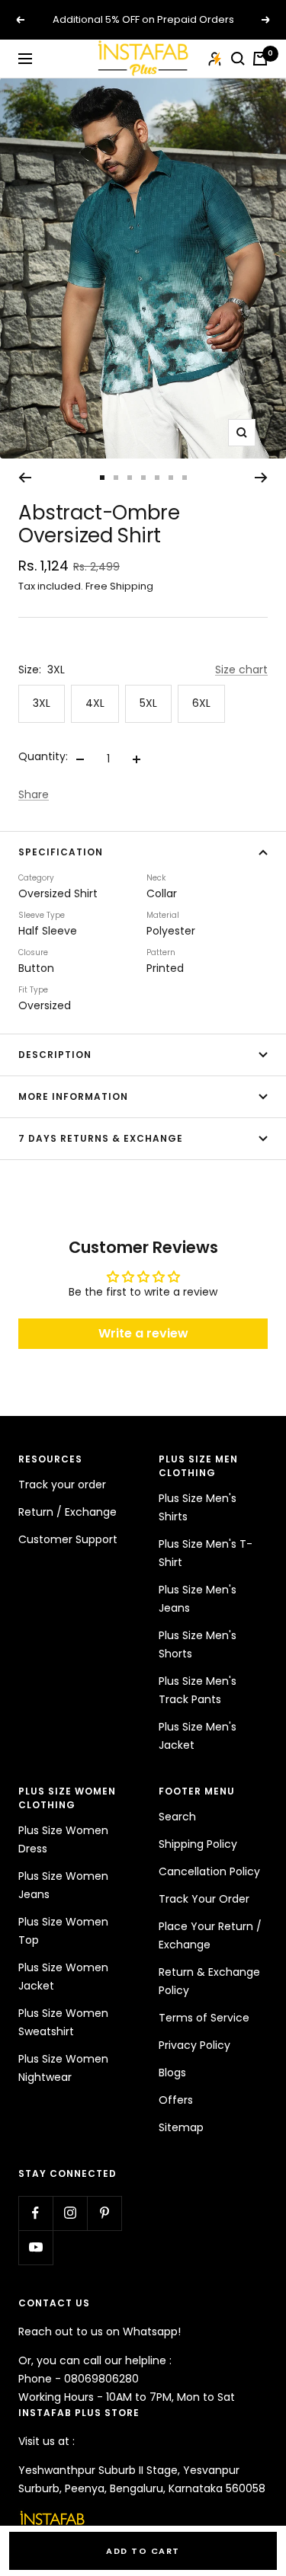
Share (34, 794)
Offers (176, 2100)
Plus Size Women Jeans (63, 1885)
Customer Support (68, 1539)
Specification (61, 852)
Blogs (172, 2073)
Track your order (62, 1485)
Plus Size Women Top (63, 1931)
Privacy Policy (194, 2045)
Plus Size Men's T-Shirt (206, 1553)
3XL (42, 703)
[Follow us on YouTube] (35, 2247)
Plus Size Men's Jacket (198, 1736)
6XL (201, 703)
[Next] (261, 478)
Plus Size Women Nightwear (63, 2068)
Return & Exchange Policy (209, 1981)
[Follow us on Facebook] (35, 2213)
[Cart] (260, 59)
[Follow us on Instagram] (70, 2213)
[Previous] (25, 478)
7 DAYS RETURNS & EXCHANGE (101, 1138)
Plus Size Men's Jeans (198, 1599)
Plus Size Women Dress (63, 1839)
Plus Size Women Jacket (63, 1977)
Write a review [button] (143, 1333)
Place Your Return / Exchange (210, 1935)
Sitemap (181, 2127)
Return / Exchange (67, 1512)
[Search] (238, 59)
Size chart (241, 670)
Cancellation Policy (209, 1871)
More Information (73, 1096)
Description (55, 1055)
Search (177, 1817)
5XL (148, 703)
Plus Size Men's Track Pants (198, 1690)
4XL (95, 703)
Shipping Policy (198, 1844)
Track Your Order (204, 1899)
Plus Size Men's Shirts (198, 1507)
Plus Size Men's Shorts (198, 1644)
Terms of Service (204, 2018)
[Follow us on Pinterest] (104, 2213)
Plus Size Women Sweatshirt (63, 2022)
